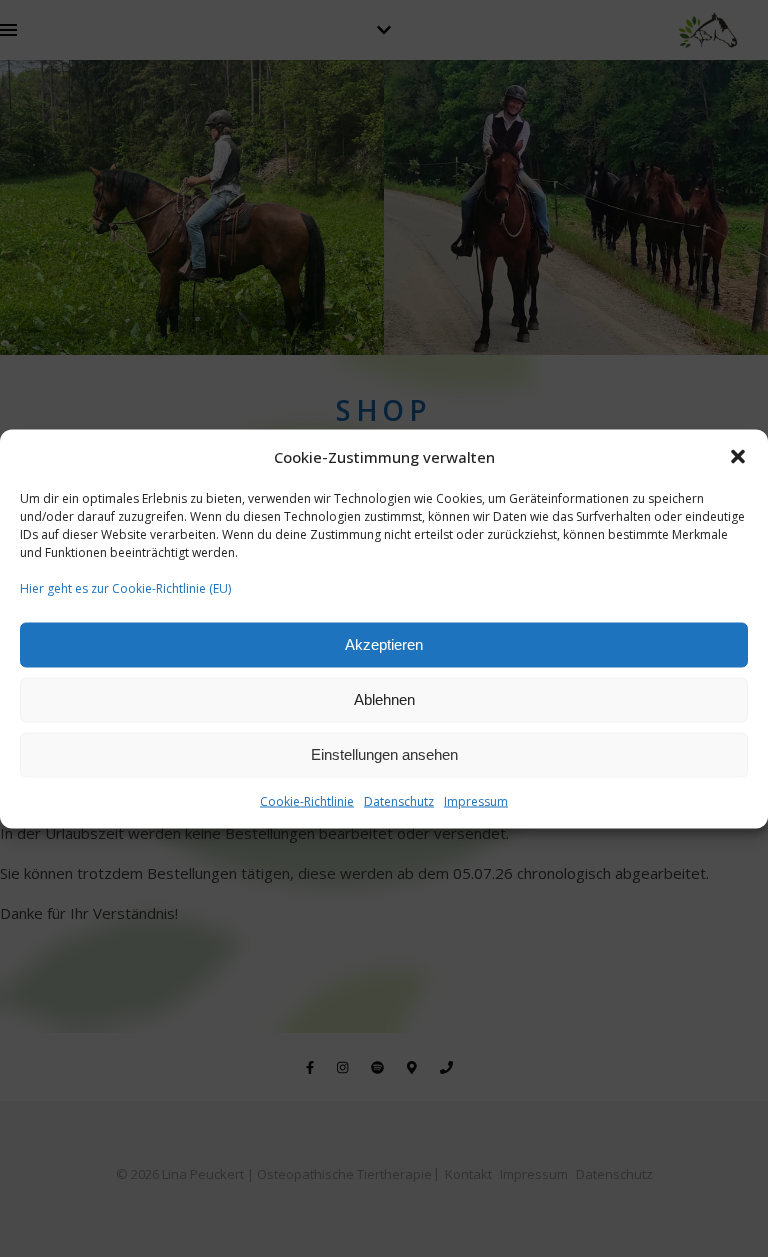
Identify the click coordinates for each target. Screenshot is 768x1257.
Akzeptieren (384, 644)
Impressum (476, 800)
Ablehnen (384, 699)
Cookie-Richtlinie (307, 800)
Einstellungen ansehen (384, 754)
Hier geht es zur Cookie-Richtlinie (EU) (125, 587)
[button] (738, 457)
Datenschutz (399, 800)
